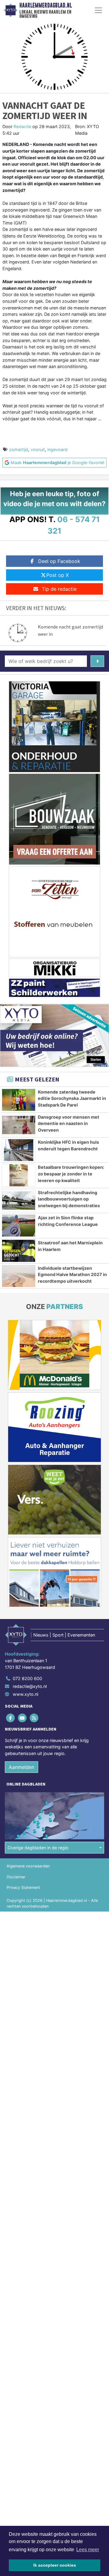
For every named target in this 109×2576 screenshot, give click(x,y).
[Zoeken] (97, 661)
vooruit (38, 449)
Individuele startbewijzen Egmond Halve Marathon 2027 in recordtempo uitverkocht (72, 1275)
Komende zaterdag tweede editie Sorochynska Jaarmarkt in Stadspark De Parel (72, 1098)
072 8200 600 (27, 1678)
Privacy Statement (23, 1888)
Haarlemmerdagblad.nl (46, 5)
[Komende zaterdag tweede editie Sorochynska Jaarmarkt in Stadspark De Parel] (19, 1100)
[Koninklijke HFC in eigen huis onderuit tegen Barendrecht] (19, 1150)
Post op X (58, 575)
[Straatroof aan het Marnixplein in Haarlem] (19, 1251)
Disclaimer (16, 1877)
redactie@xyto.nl (30, 1686)
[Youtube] (23, 1718)
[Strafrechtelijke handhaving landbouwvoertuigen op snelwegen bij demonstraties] (19, 1201)
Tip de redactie (59, 589)
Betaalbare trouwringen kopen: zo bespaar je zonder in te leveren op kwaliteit (71, 1174)
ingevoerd (57, 449)
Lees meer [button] (88, 2550)
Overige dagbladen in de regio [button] (38, 1848)
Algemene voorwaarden (28, 1866)
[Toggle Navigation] (98, 10)
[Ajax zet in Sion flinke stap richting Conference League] (19, 1226)
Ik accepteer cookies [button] (55, 2565)
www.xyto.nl (25, 1694)
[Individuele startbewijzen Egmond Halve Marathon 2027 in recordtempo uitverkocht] (19, 1276)
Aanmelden (21, 1767)
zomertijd (19, 449)
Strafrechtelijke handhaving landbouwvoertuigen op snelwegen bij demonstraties (69, 1199)
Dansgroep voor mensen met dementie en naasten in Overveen (69, 1123)
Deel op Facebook (59, 561)
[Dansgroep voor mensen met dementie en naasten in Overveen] (19, 1125)
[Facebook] (11, 1718)
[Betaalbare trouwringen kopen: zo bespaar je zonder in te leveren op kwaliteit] (19, 1175)
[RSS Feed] (34, 1718)
